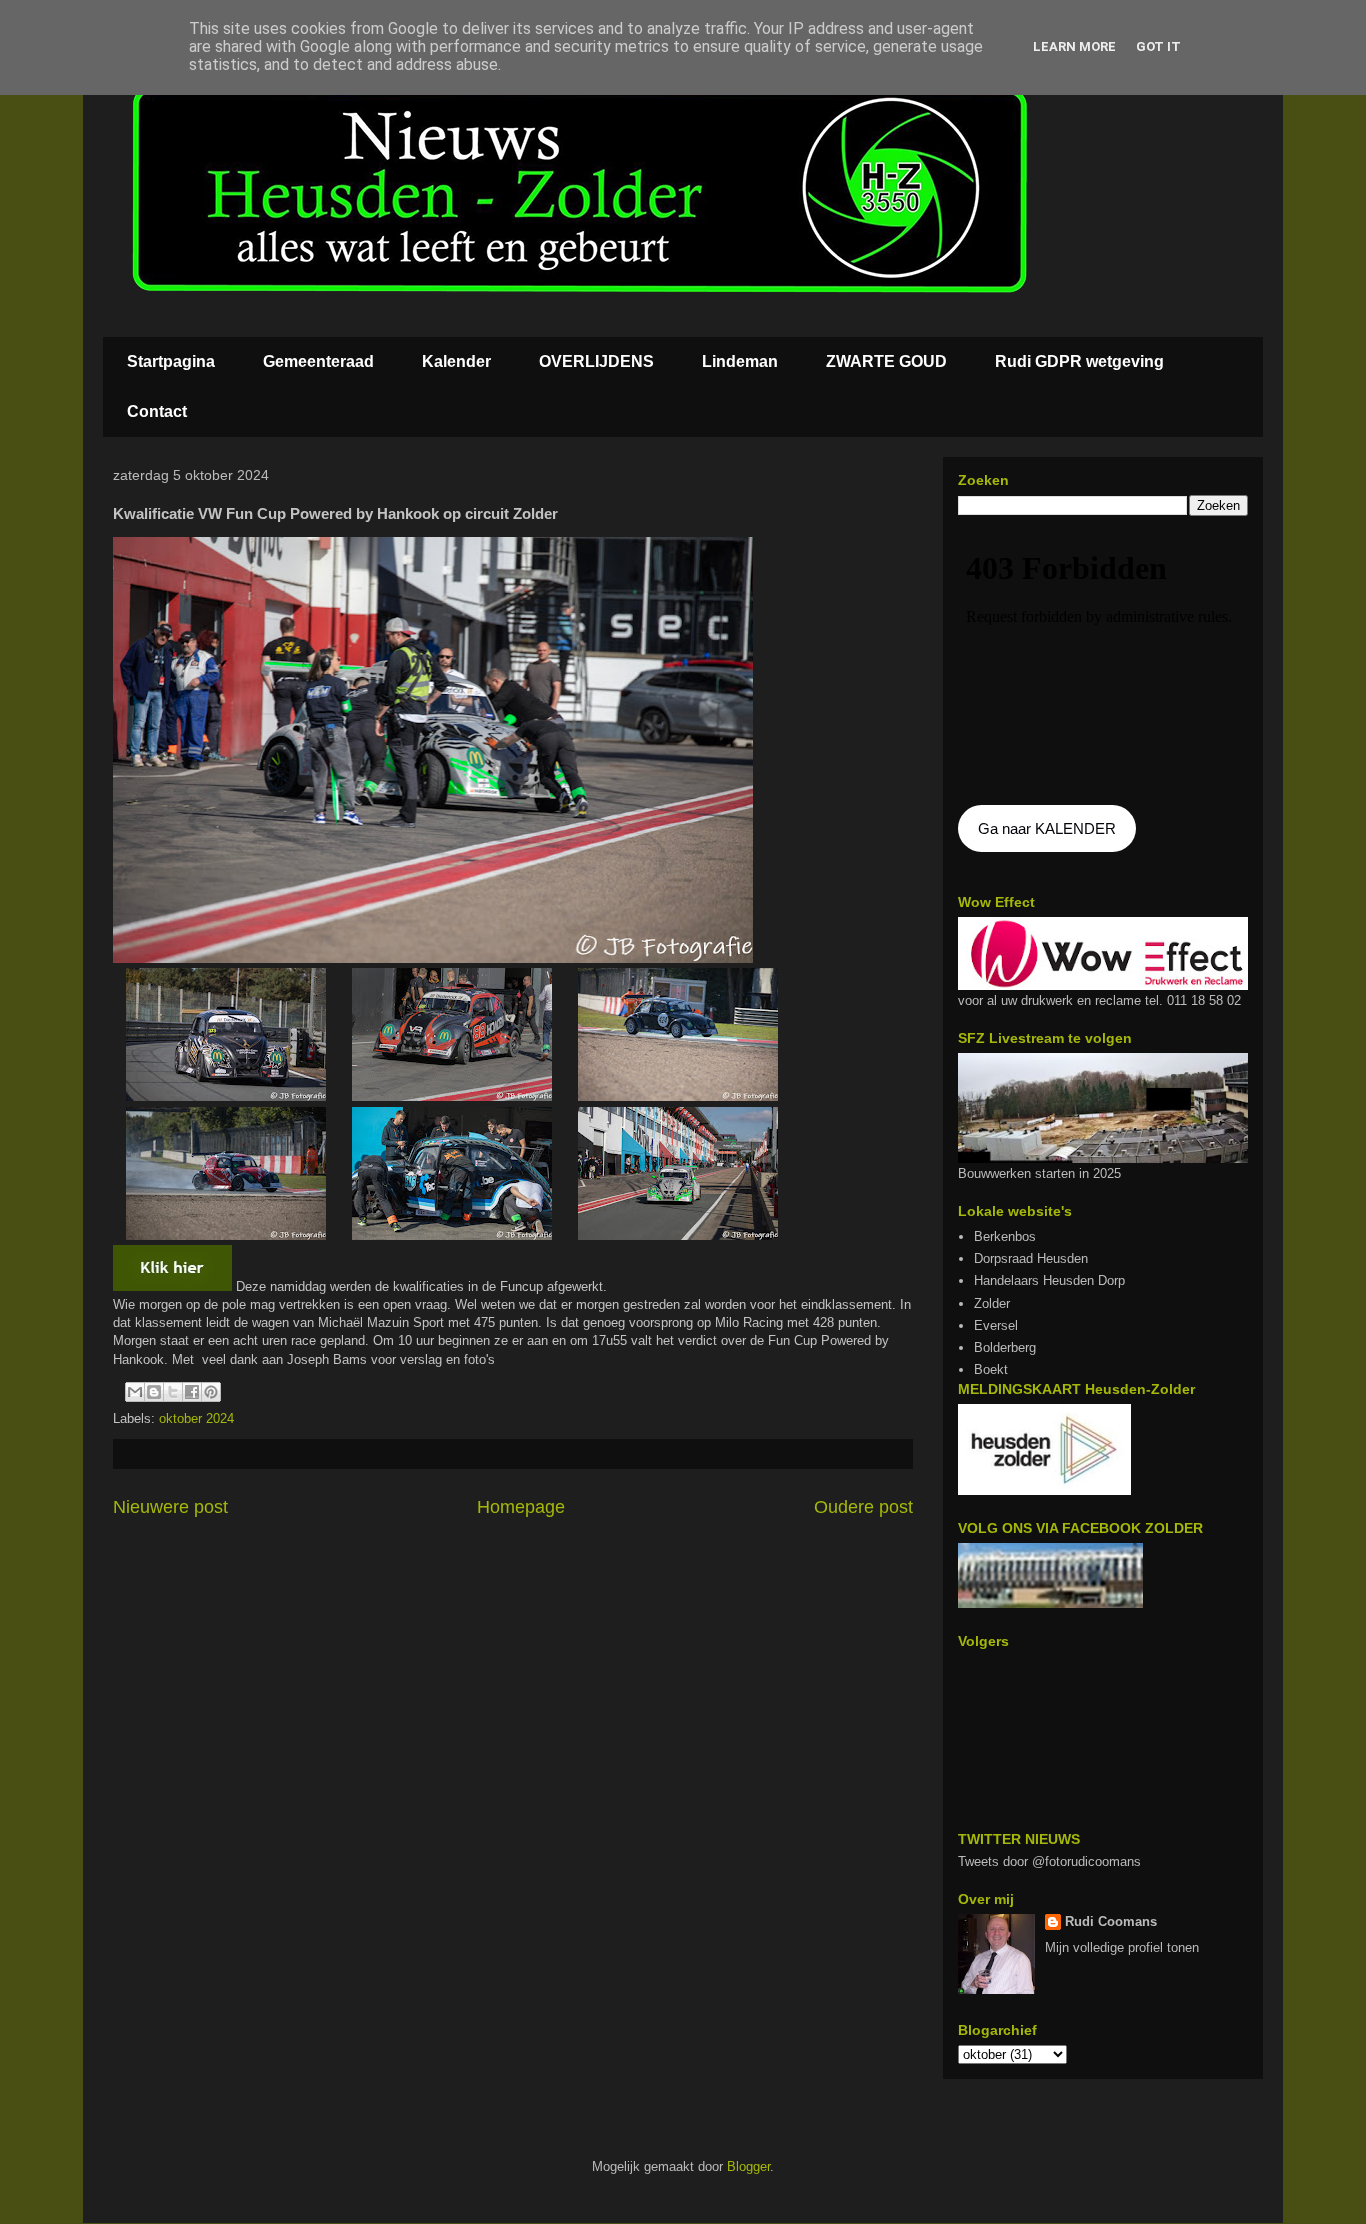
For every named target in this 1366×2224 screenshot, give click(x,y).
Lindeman (740, 361)
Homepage (521, 1507)
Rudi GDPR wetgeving (1079, 361)
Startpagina (171, 361)
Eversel (996, 1325)
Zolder (992, 1303)
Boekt (991, 1369)
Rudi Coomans (1111, 1921)
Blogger (748, 2166)
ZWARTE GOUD (886, 361)
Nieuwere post (170, 1507)
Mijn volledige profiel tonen (1122, 1947)
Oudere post (863, 1507)
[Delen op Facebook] (192, 1392)
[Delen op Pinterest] (211, 1392)
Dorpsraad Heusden (1031, 1258)
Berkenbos (1005, 1236)
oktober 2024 (196, 1418)
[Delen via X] (173, 1392)
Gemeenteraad (318, 361)
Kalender (456, 361)
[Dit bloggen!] (154, 1392)
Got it (1158, 46)
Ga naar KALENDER (1047, 828)
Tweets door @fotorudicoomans (1049, 1861)
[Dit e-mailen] (135, 1392)
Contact (157, 411)
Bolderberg (1005, 1347)
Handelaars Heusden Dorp (1049, 1280)
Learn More (1074, 46)
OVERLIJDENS (596, 361)
